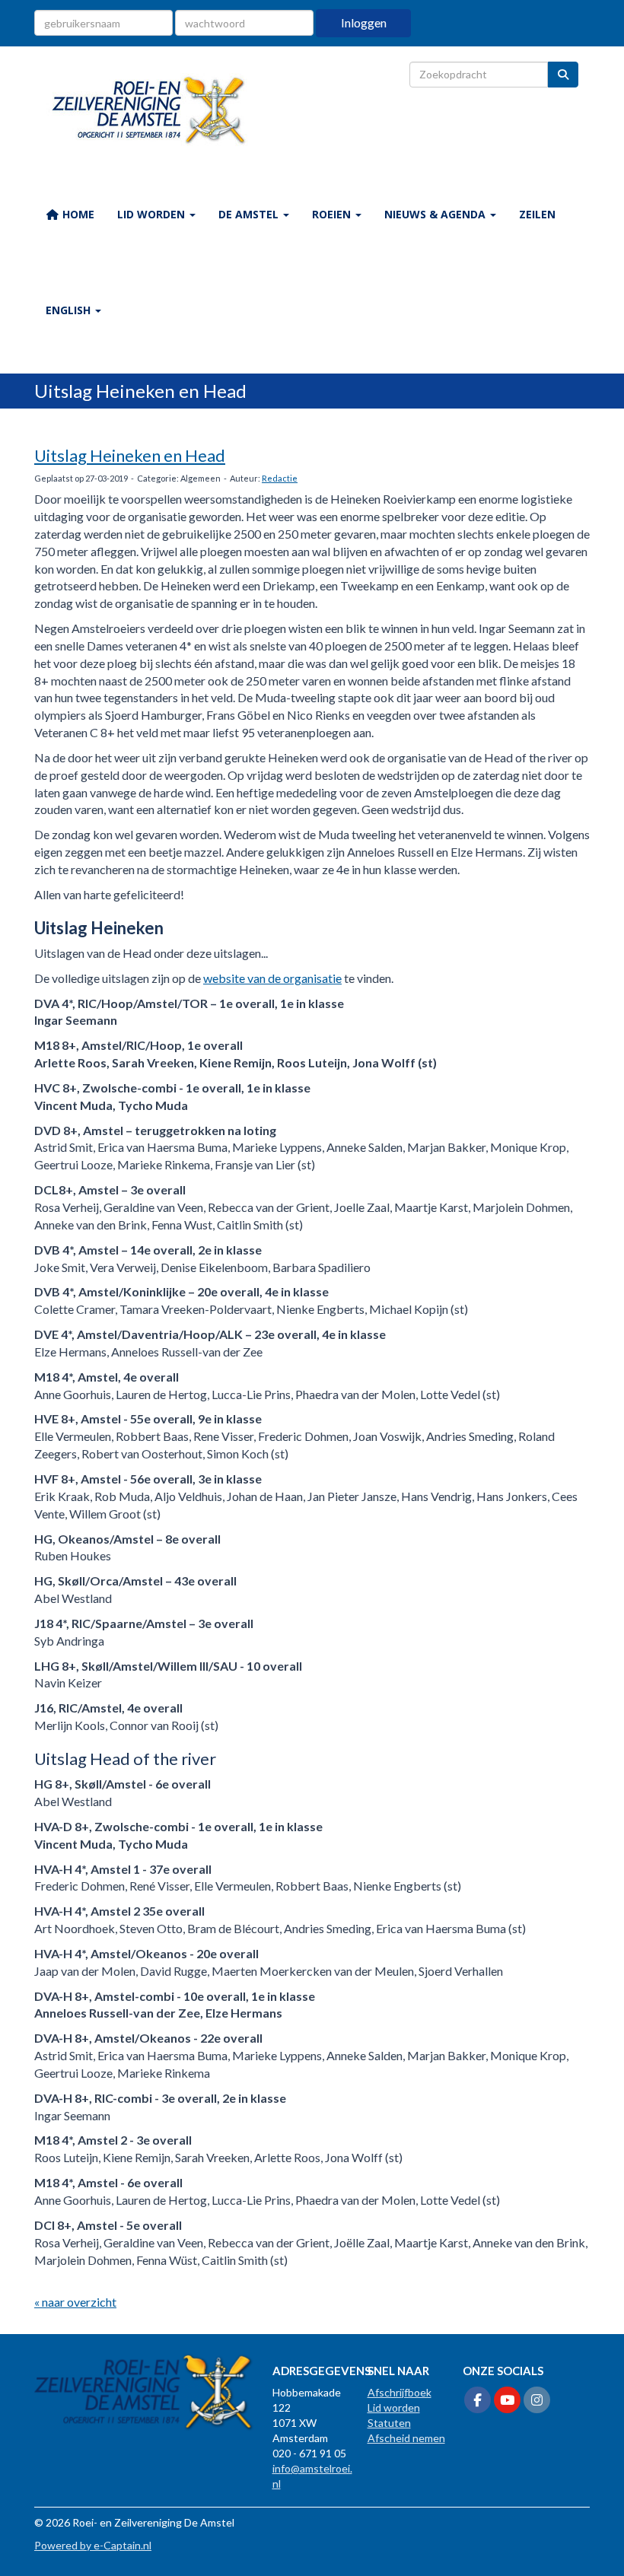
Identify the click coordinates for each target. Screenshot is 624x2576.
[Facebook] (478, 2401)
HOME (77, 214)
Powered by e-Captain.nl (93, 2545)
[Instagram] (537, 2401)
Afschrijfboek (400, 2392)
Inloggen (364, 22)
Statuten (389, 2423)
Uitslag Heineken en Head (130, 455)
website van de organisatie (272, 978)
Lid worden (394, 2407)
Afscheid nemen (406, 2438)
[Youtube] (507, 2401)
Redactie (280, 478)
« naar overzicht (75, 2302)
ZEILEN (537, 214)
